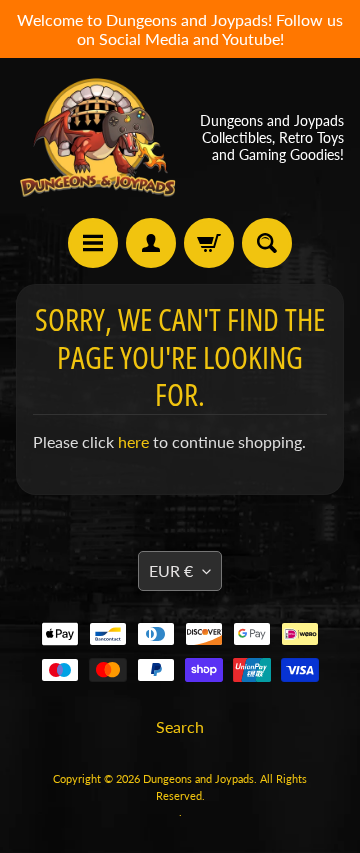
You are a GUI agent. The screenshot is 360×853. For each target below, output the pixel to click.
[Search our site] (267, 243)
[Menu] (93, 243)
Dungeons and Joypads (198, 778)
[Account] (151, 243)
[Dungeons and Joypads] (98, 138)
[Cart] (209, 243)
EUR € (171, 570)
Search (180, 726)
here (133, 441)
